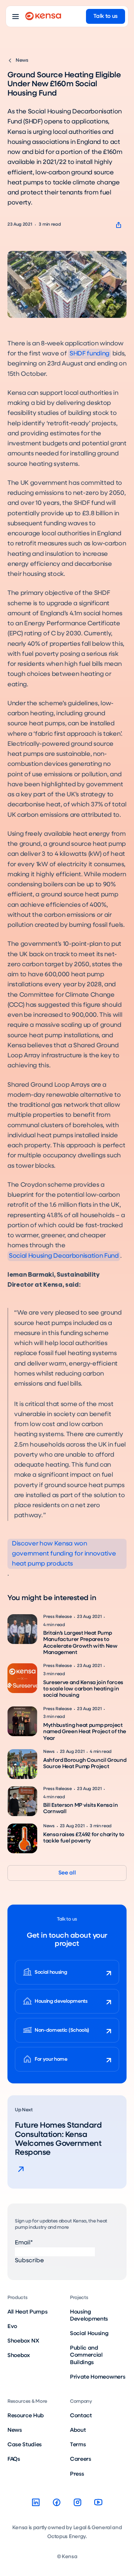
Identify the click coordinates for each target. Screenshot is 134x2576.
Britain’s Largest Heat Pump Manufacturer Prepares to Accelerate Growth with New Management (80, 1643)
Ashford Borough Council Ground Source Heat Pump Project (85, 1763)
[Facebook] (57, 2502)
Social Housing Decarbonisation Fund (64, 1256)
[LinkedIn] (36, 2502)
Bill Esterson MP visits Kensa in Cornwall (81, 1808)
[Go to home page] (43, 16)
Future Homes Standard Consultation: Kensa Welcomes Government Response (58, 2139)
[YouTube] (98, 2502)
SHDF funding (90, 354)
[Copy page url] (119, 225)
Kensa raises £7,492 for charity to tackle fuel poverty (84, 1838)
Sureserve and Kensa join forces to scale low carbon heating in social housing (83, 1689)
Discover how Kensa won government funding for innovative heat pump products (64, 1554)
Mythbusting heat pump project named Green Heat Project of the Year (85, 1732)
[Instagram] (77, 2502)
